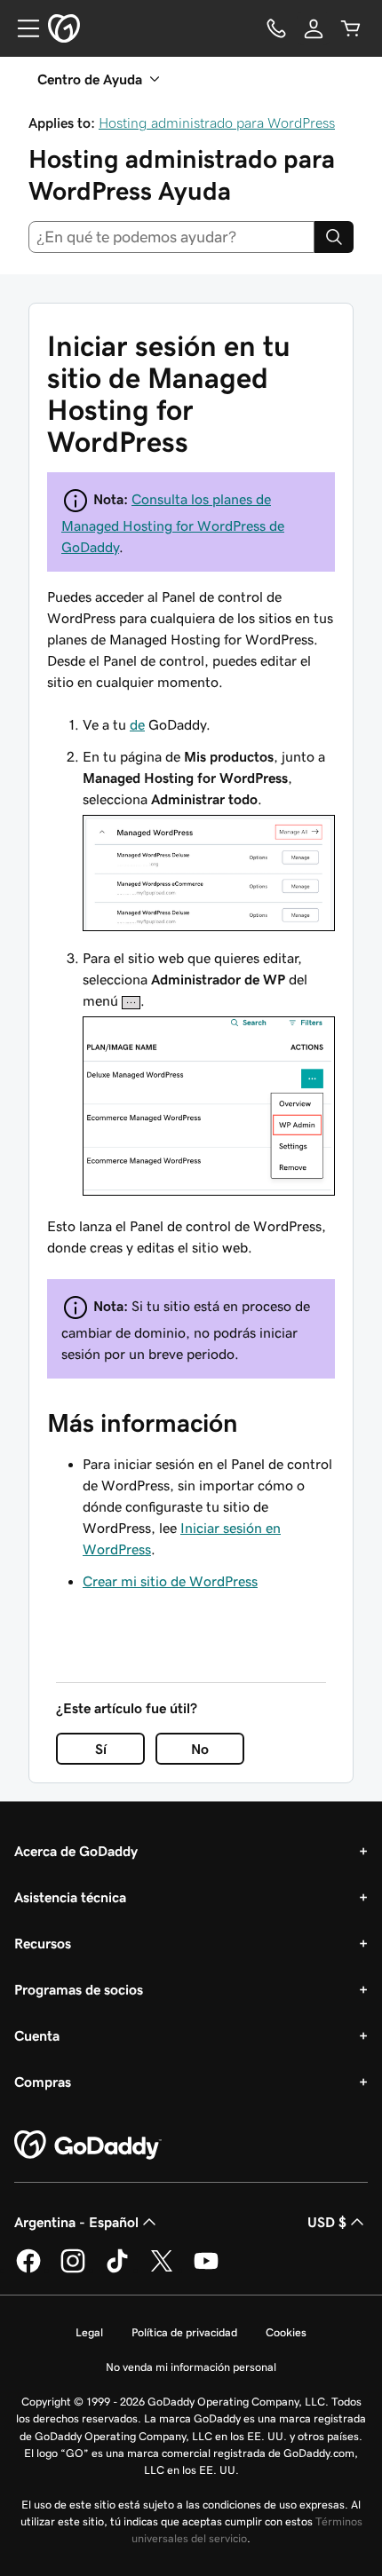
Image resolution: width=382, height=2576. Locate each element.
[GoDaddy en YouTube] (206, 2270)
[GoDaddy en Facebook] (28, 2270)
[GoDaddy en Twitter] (162, 2270)
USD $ (327, 2222)
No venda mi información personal (191, 2367)
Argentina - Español (76, 2222)
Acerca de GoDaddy (76, 1851)
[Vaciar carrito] (351, 28)
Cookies (286, 2332)
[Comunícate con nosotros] (276, 28)
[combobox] (171, 237)
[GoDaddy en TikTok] (117, 2270)
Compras (43, 2082)
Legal (89, 2332)
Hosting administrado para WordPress (217, 122)
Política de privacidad (184, 2332)
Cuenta (37, 2035)
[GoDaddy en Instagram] (73, 2270)
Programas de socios (79, 1989)
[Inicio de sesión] (314, 28)
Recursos (43, 1943)
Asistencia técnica (70, 1897)
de (137, 724)
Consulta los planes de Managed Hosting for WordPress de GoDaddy (173, 523)
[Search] (334, 237)
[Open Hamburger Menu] (21, 28)
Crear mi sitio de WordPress (170, 1581)
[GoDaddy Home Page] (88, 2145)
